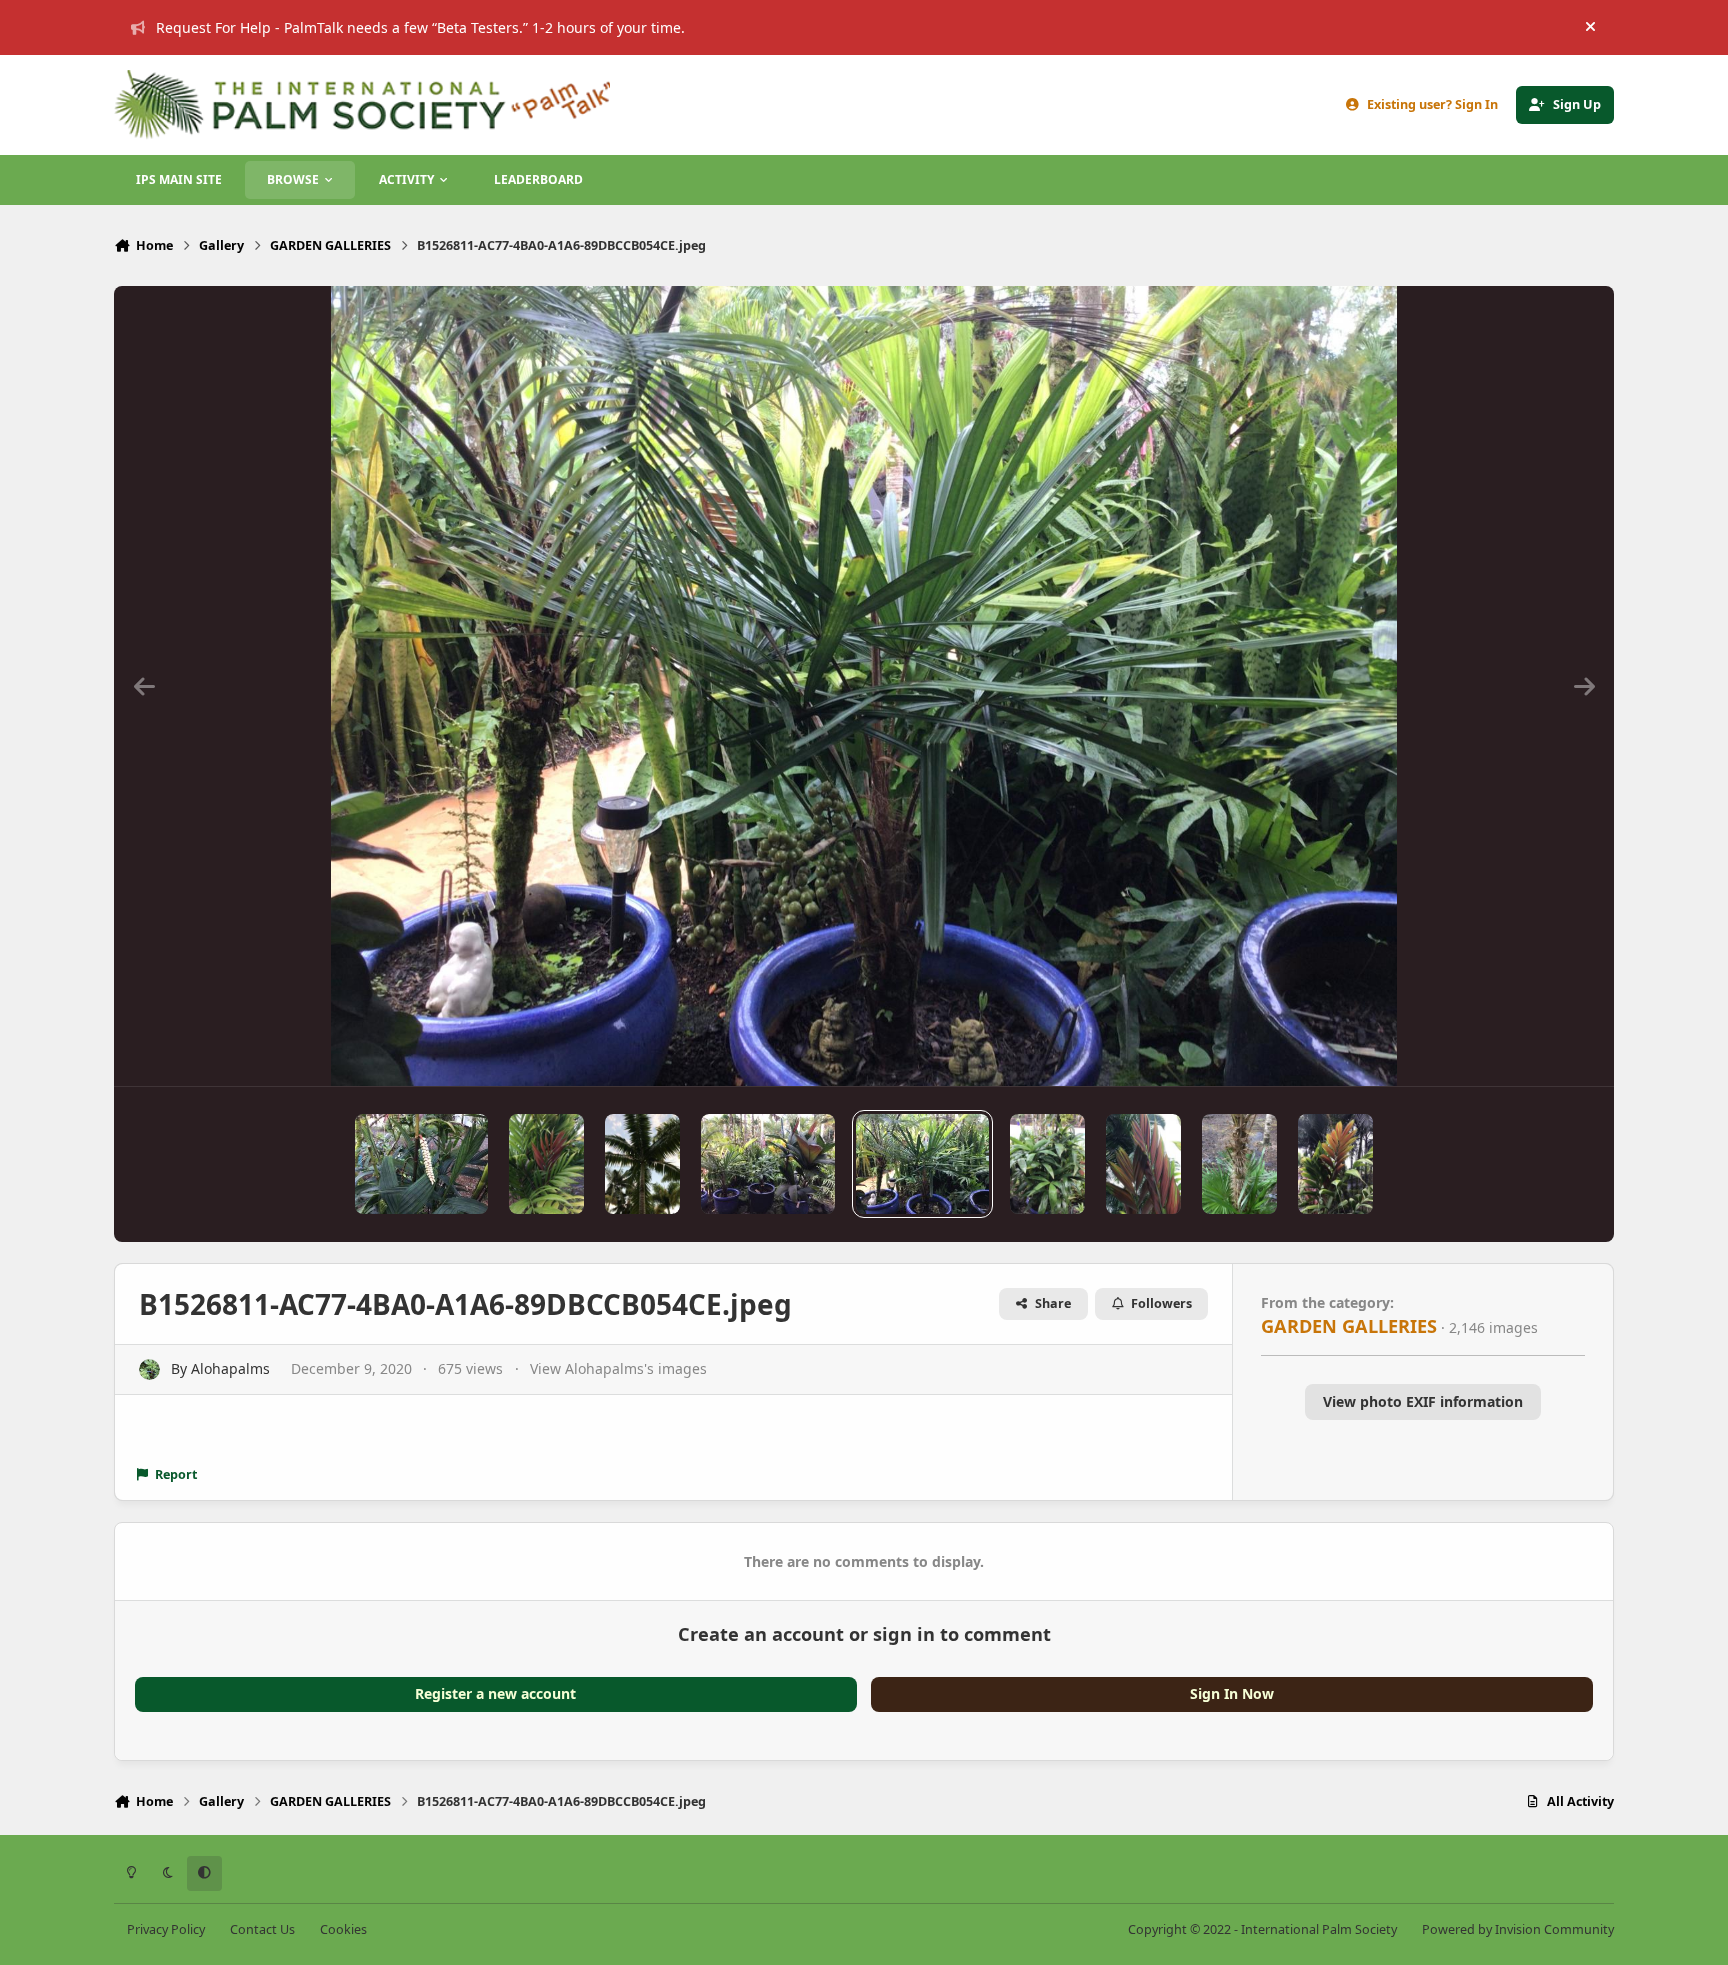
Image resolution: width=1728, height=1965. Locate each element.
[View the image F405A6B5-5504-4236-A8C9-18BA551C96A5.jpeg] (1239, 1164)
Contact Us (262, 1929)
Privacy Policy (166, 1929)
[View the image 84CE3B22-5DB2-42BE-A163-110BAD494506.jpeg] (421, 1164)
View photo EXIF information (1423, 1401)
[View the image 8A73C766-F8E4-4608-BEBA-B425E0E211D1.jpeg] (546, 1164)
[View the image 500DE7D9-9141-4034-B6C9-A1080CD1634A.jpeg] (1143, 1164)
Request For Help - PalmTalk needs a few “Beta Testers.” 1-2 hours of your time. (420, 27)
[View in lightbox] (864, 686)
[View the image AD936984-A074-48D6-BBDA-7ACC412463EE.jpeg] (1335, 1164)
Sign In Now (1232, 1693)
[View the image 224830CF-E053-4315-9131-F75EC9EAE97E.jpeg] (642, 1164)
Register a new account (495, 1693)
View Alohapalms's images (618, 1368)
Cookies (343, 1929)
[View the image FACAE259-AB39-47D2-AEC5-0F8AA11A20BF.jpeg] (767, 1164)
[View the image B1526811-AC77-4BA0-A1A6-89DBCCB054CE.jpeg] (922, 1164)
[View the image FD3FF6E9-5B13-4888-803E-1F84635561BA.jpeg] (1047, 1164)
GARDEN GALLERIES (1349, 1326)
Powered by (1518, 1929)
